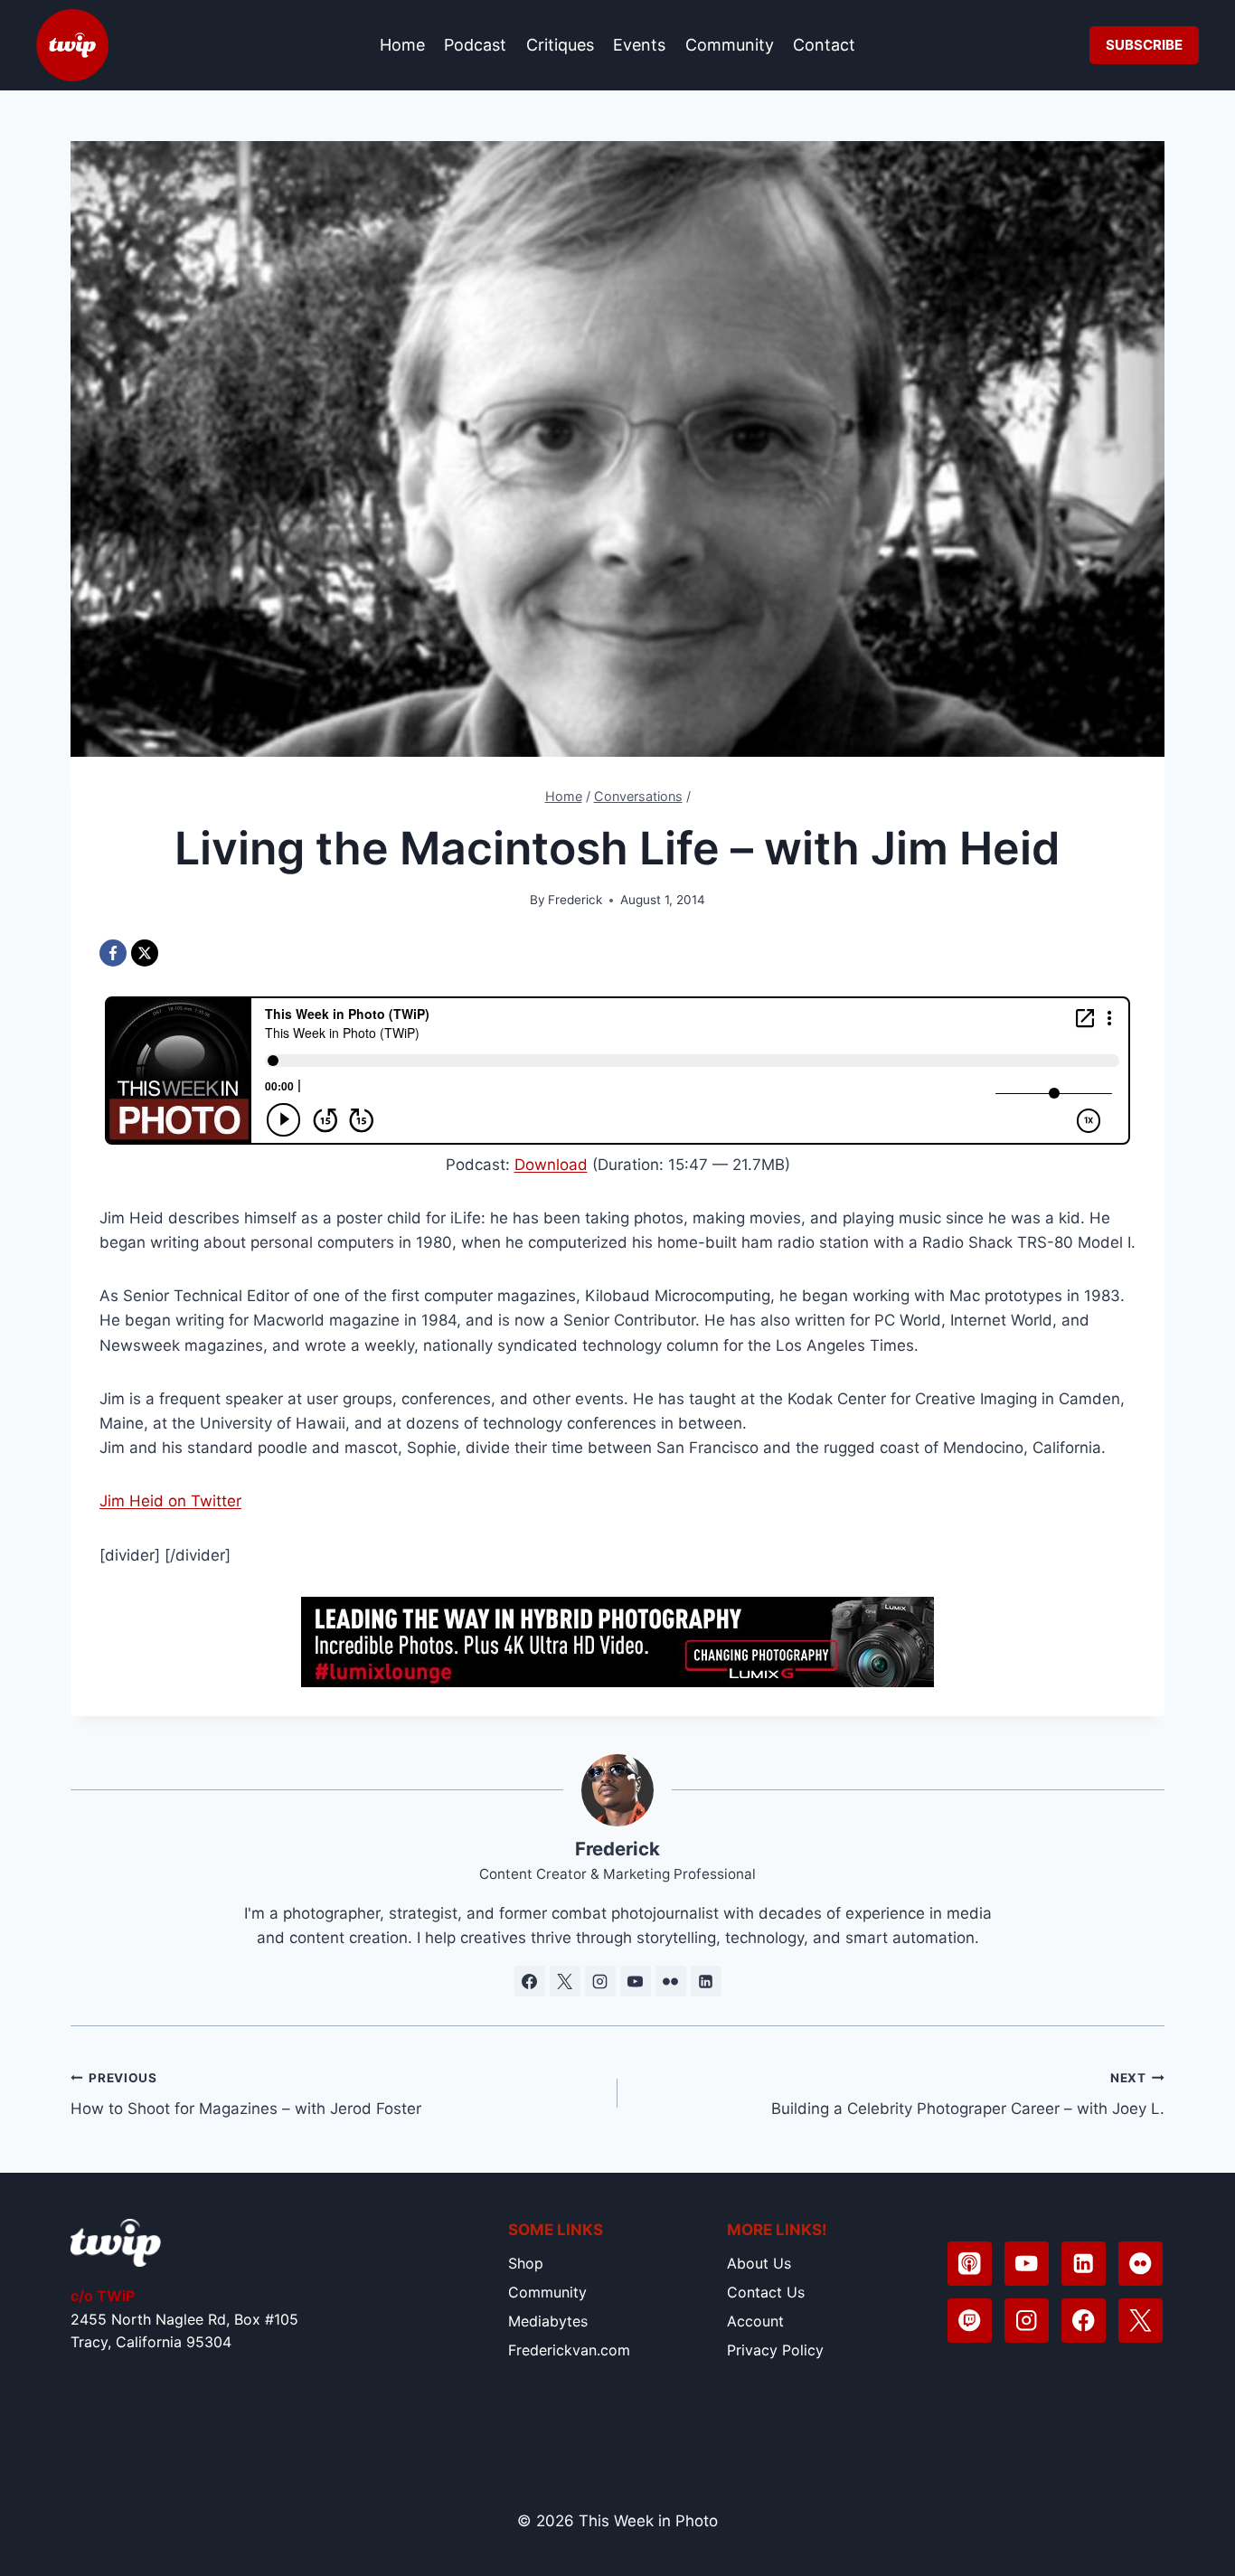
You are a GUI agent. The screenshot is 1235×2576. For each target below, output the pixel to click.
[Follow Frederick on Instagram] (600, 1981)
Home (402, 45)
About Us (759, 2263)
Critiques (560, 45)
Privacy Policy (775, 2350)
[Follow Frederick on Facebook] (530, 1981)
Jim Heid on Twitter (170, 1501)
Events (639, 45)
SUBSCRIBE (1144, 45)
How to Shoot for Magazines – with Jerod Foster (246, 2095)
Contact (824, 45)
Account (755, 2321)
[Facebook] (113, 953)
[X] (145, 953)
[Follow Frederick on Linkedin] (706, 1981)
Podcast (475, 45)
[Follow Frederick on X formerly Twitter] (565, 1981)
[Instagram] (1027, 2321)
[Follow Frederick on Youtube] (636, 1981)
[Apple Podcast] (970, 2264)
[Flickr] (1141, 2264)
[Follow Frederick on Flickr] (671, 1981)
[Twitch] (970, 2321)
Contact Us (766, 2292)
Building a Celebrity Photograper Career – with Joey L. (968, 2095)
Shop (526, 2263)
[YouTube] (1027, 2264)
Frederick (575, 900)
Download (551, 1165)
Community (730, 45)
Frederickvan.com (569, 2350)
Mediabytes (548, 2321)
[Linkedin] (1084, 2264)
